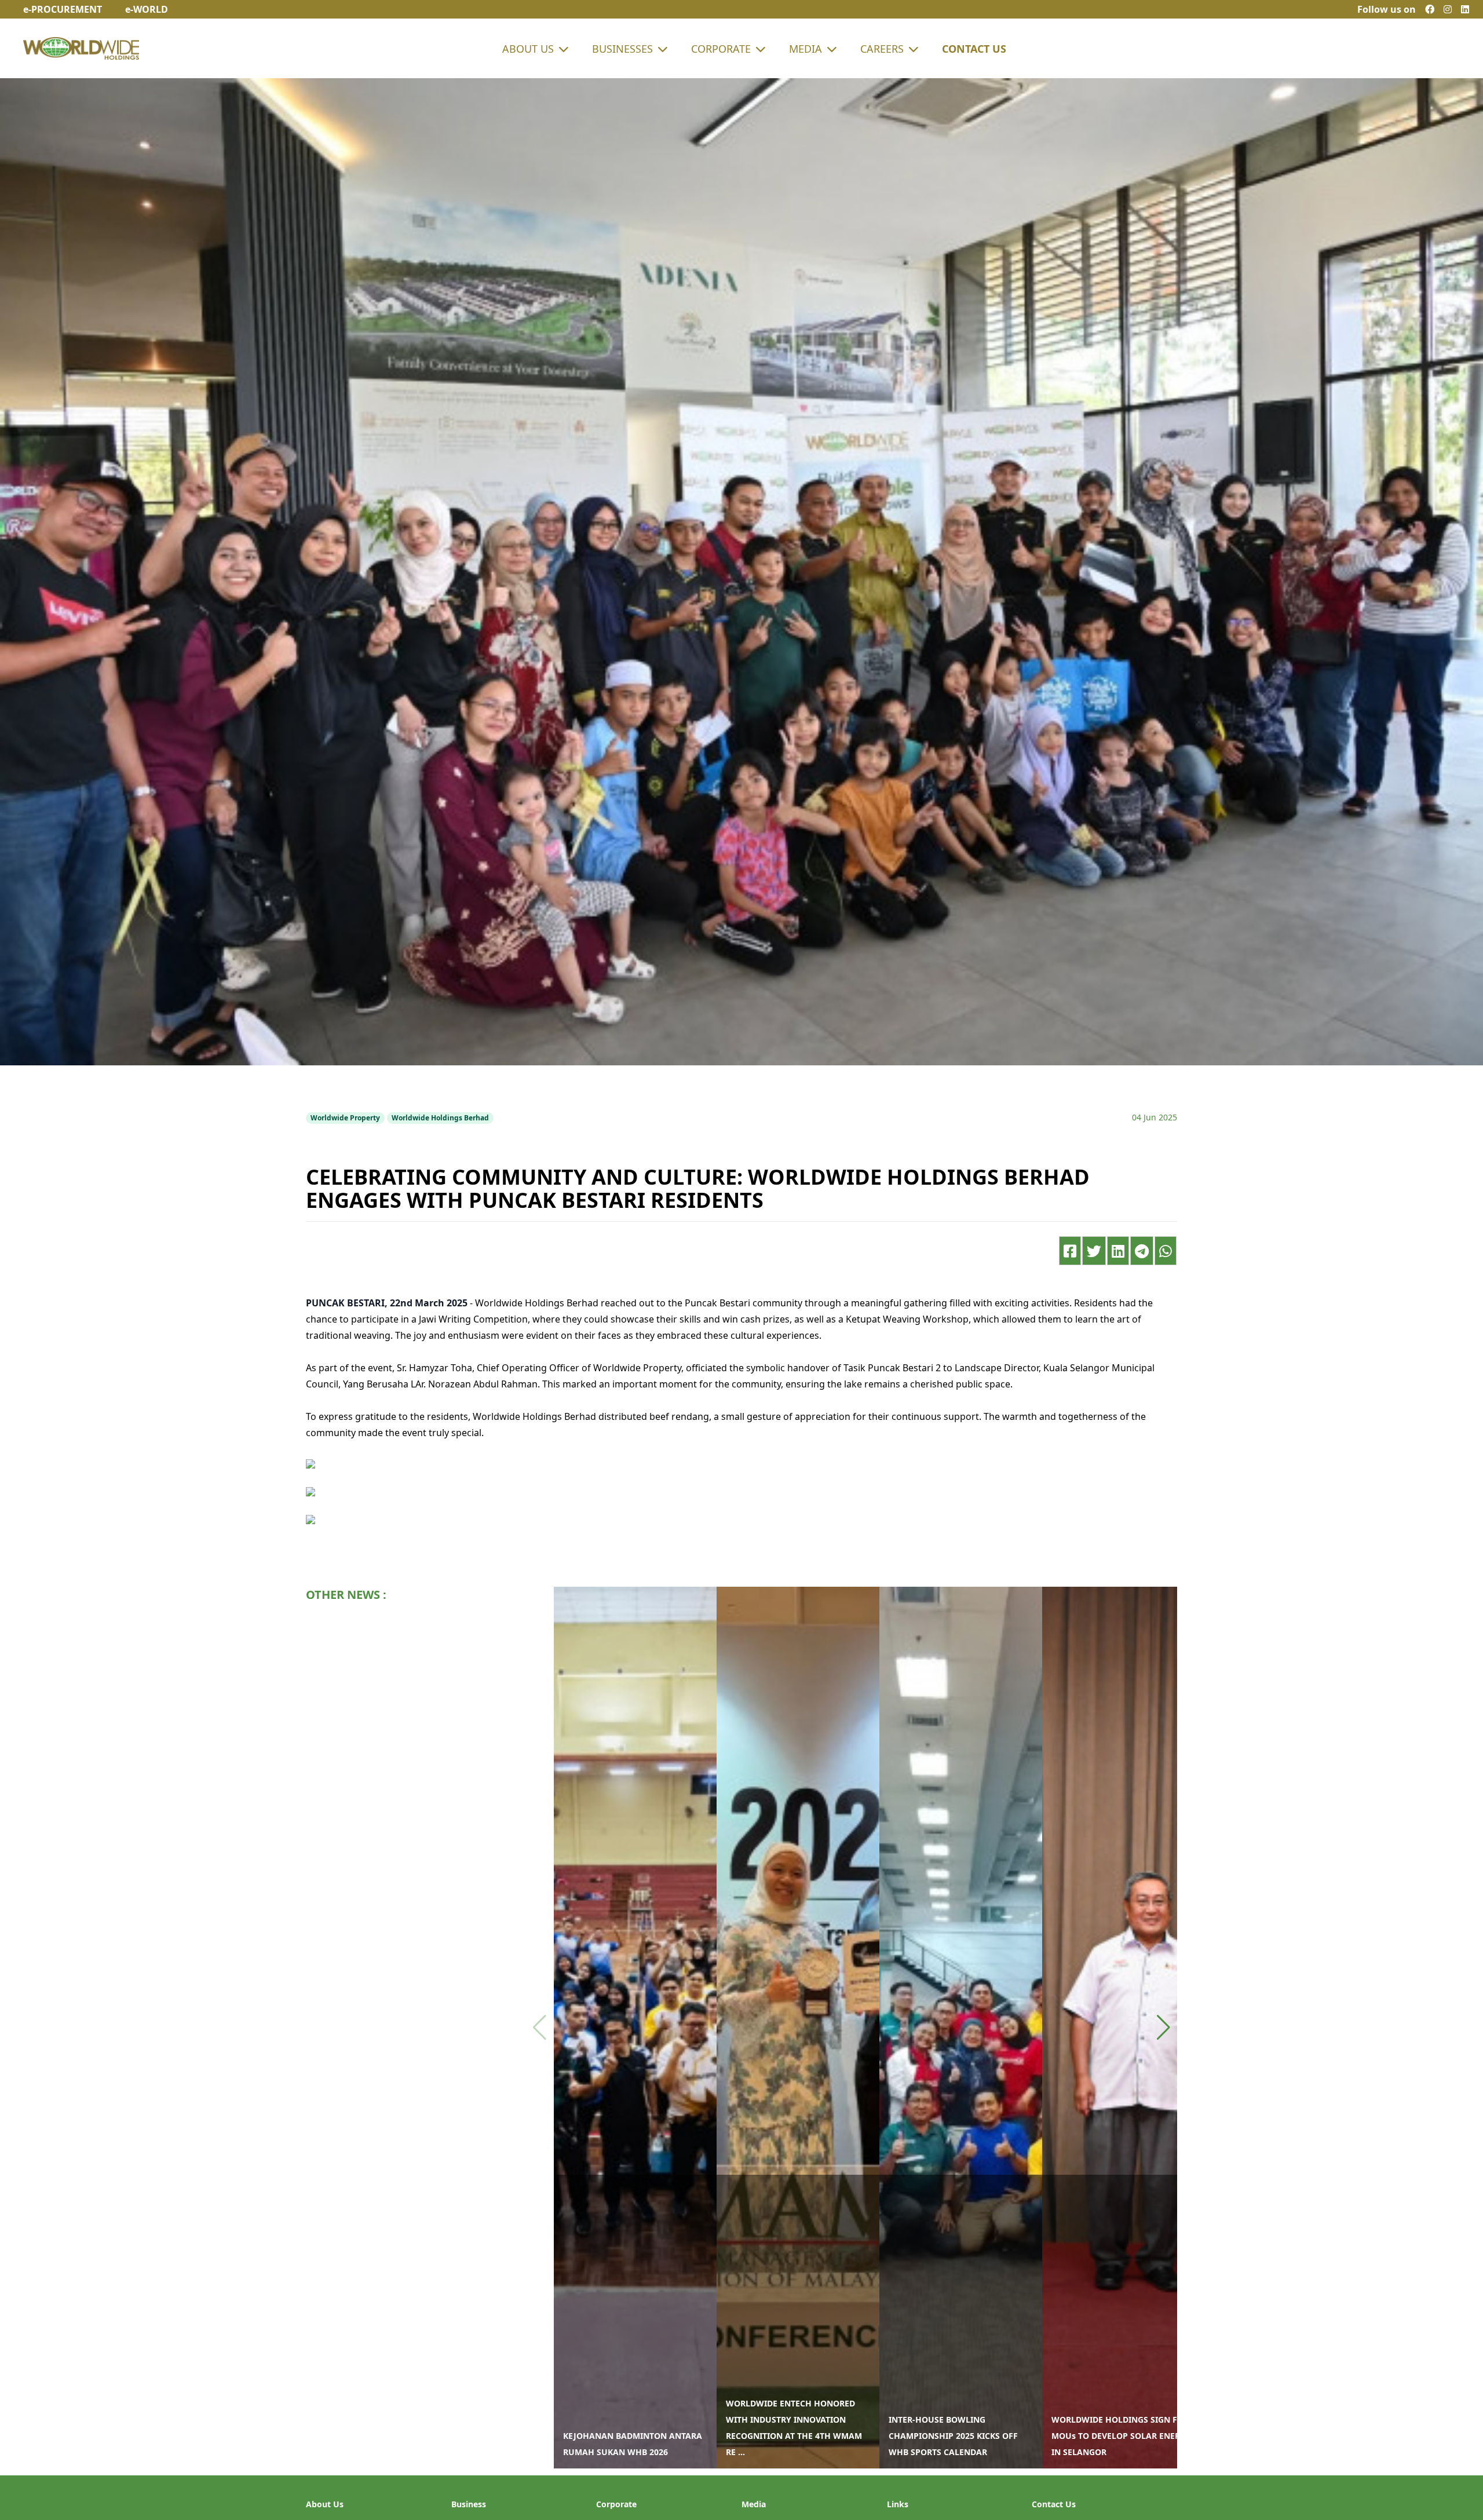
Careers (882, 49)
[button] (1164, 2028)
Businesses (622, 49)
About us (528, 49)
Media (806, 49)
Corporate (721, 49)
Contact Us (974, 49)
